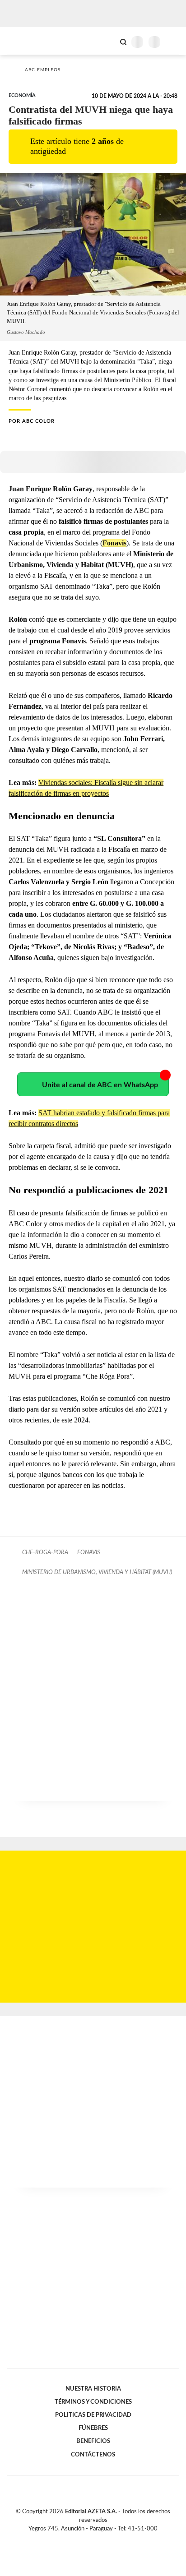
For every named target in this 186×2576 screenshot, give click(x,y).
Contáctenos (93, 2455)
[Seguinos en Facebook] (80, 2539)
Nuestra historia (93, 2389)
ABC (24, 41)
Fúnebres (93, 2428)
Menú (174, 42)
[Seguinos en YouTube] (99, 2539)
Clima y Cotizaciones (108, 41)
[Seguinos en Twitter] (89, 2539)
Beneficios (93, 2441)
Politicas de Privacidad (93, 2415)
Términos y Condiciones (93, 2402)
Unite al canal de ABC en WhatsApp (100, 1085)
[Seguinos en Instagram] (108, 2539)
